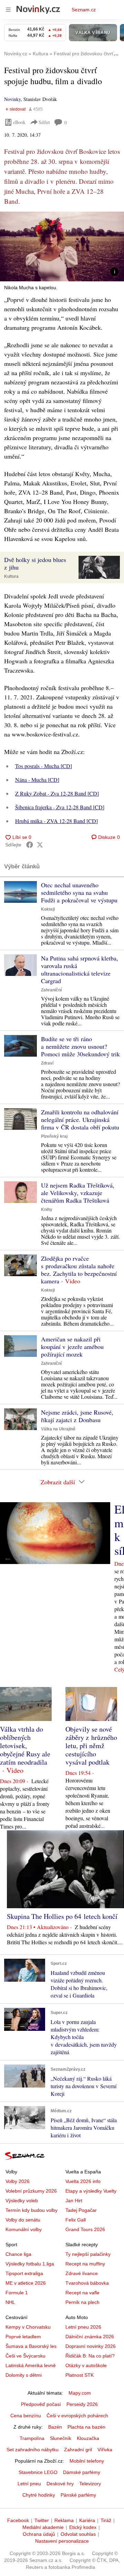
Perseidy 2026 (82, 2404)
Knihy (47, 1210)
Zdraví (47, 1063)
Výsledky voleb (22, 2201)
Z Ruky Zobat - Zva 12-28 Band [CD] (57, 793)
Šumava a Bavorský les (31, 2346)
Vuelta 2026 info (83, 2181)
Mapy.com (80, 2393)
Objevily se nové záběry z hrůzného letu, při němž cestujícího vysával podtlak (91, 1746)
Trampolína (32, 2438)
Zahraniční (51, 990)
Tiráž (106, 2520)
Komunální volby (24, 2229)
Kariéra (87, 2520)
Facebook (18, 2520)
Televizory (90, 2484)
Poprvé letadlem (23, 2337)
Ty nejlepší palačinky (88, 2254)
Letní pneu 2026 (83, 2327)
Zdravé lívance (82, 2273)
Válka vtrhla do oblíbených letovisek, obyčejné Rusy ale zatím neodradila (25, 1746)
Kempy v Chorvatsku (28, 2327)
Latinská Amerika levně (31, 2365)
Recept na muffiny (85, 2264)
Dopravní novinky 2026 (91, 2346)
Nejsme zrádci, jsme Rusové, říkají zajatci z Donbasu (77, 1416)
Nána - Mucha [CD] (37, 780)
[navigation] (8, 10)
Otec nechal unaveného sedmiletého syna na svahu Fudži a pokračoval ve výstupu (79, 892)
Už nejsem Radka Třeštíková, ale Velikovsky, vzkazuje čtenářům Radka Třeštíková (78, 1193)
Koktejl (48, 909)
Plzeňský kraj (54, 1136)
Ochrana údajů (39, 2534)
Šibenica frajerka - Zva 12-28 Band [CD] (60, 807)
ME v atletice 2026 (26, 2283)
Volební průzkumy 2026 (31, 2191)
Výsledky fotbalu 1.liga (30, 2264)
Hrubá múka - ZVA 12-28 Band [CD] (56, 821)
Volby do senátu (23, 2220)
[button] (62, 246)
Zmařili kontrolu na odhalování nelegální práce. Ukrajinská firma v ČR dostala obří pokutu (80, 1120)
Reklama (64, 2520)
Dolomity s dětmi (24, 2375)
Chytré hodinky (39, 2495)
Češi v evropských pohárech (77, 2416)
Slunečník (61, 2438)
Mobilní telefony (87, 2461)
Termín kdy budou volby (32, 2210)
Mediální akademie (43, 2527)
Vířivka (105, 2450)
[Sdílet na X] (40, 845)
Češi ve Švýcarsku (25, 2356)
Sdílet (44, 122)
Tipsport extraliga (24, 2273)
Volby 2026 (18, 2181)
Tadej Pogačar (81, 2210)
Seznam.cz (84, 10)
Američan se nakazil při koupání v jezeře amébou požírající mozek (72, 1347)
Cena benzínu (26, 2416)
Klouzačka (88, 2438)
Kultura (11, 576)
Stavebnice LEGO (38, 2472)
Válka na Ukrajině (58, 1429)
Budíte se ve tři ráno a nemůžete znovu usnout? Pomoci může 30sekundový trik (80, 1046)
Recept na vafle (82, 2293)
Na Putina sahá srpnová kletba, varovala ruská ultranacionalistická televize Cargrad (80, 969)
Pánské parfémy (78, 2495)
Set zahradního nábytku (33, 2450)
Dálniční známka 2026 (90, 2337)
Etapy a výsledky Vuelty (91, 2191)
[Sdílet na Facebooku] (30, 845)
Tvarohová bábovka (87, 2283)
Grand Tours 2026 (85, 2229)
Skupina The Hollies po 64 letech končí (62, 1916)
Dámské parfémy (82, 2472)
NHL (10, 2302)
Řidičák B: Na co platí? (90, 2356)
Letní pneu (29, 2484)
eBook (19, 122)
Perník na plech (82, 2302)
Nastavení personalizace (62, 2541)
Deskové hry (60, 2484)
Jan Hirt (74, 2201)
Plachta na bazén (86, 2427)
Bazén (55, 2427)
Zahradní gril (78, 2450)
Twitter (42, 2520)
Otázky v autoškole (86, 2365)
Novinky (12, 99)
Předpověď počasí (41, 2404)
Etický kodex (83, 2527)
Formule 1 (17, 2293)
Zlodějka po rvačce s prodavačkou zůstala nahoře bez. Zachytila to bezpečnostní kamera (79, 1270)
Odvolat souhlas (78, 2534)
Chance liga (18, 2254)
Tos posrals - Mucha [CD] (44, 766)
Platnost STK (80, 2375)
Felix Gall (76, 2220)
